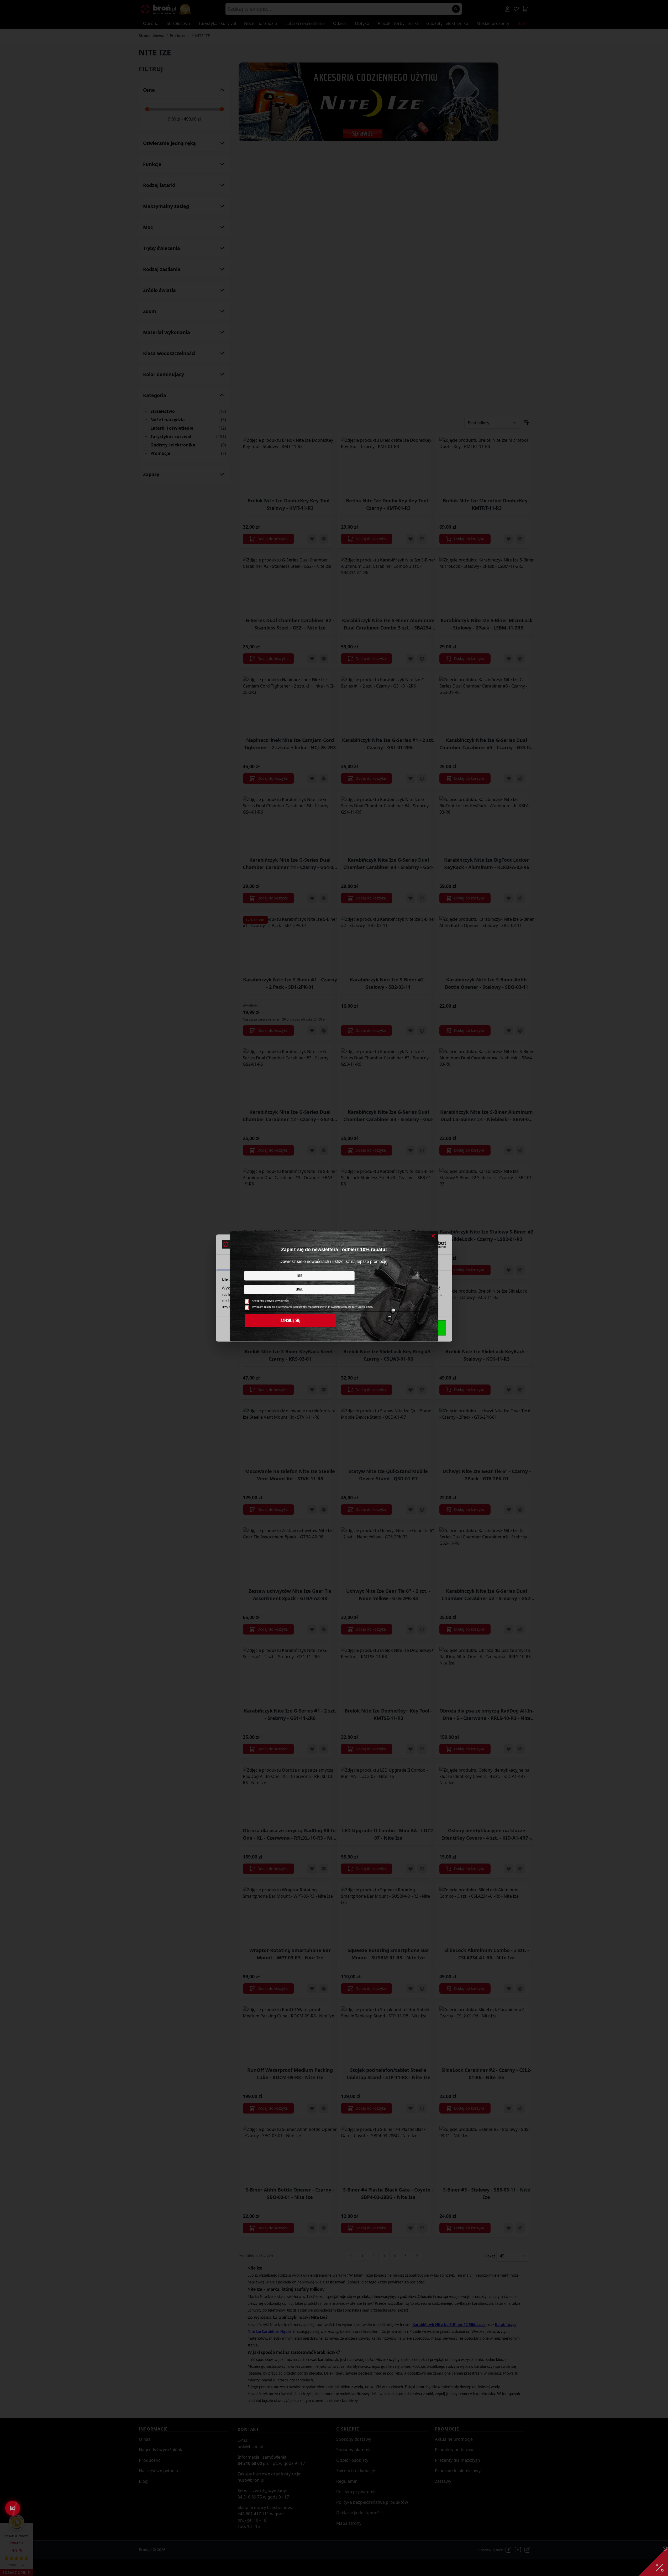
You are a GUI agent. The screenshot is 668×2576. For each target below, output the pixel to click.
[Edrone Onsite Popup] (334, 1288)
